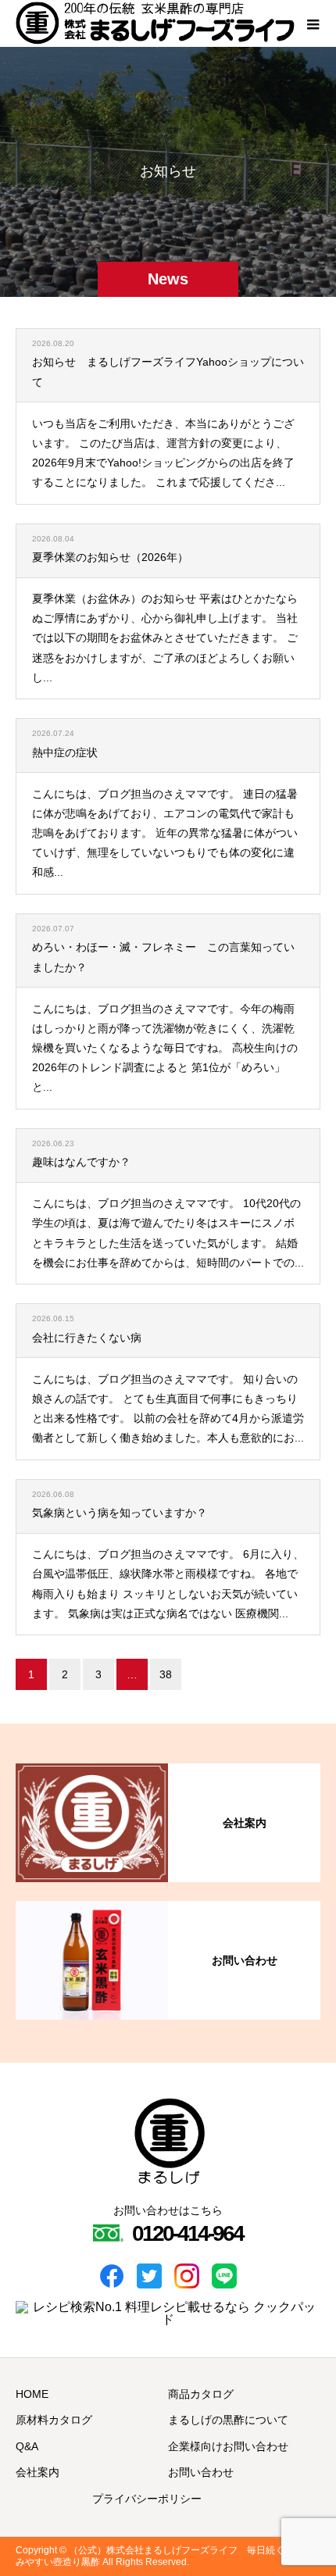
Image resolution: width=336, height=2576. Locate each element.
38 (166, 1674)
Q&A (27, 2446)
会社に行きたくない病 (87, 1338)
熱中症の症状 (65, 752)
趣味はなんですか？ (81, 1162)
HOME (32, 2394)
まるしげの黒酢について (228, 2420)
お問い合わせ (201, 2472)
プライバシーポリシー (147, 2499)
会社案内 (38, 2472)
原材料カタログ (54, 2420)
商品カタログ (201, 2394)
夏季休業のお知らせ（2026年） (110, 557)
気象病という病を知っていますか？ (120, 1513)
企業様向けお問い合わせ (228, 2446)
